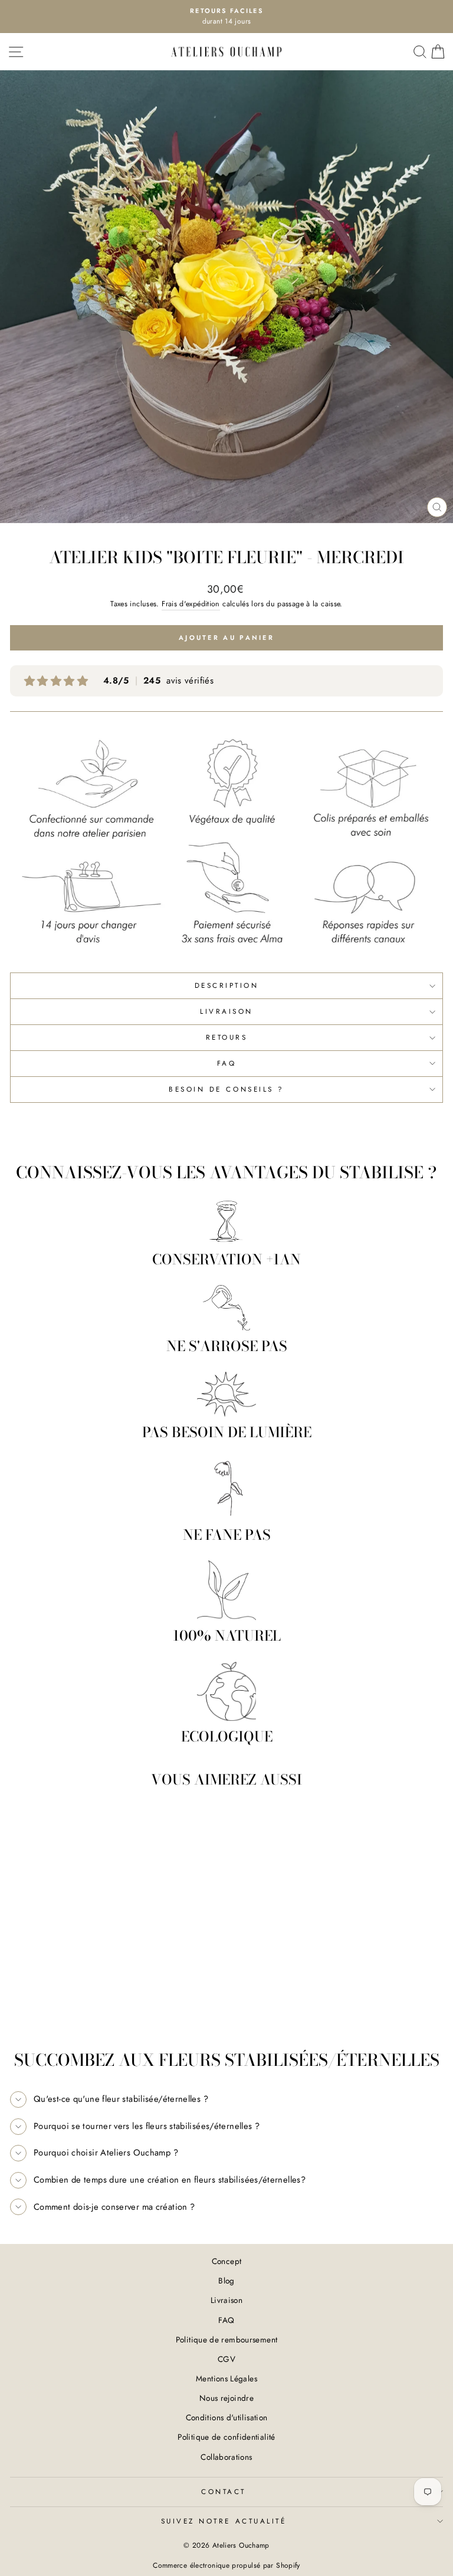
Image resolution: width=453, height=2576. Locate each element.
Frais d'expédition (191, 604)
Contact (224, 2491)
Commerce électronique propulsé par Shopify (226, 2565)
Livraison (226, 2300)
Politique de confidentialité (226, 2437)
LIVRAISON (226, 1011)
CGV (226, 2359)
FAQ (227, 1063)
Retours (227, 1037)
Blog (226, 2281)
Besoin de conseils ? (226, 1089)
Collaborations (226, 2457)
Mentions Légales (226, 2378)
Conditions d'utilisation (227, 2417)
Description (227, 985)
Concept (227, 2261)
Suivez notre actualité (224, 2521)
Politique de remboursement (227, 2340)
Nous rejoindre (226, 2398)
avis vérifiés (158, 681)
